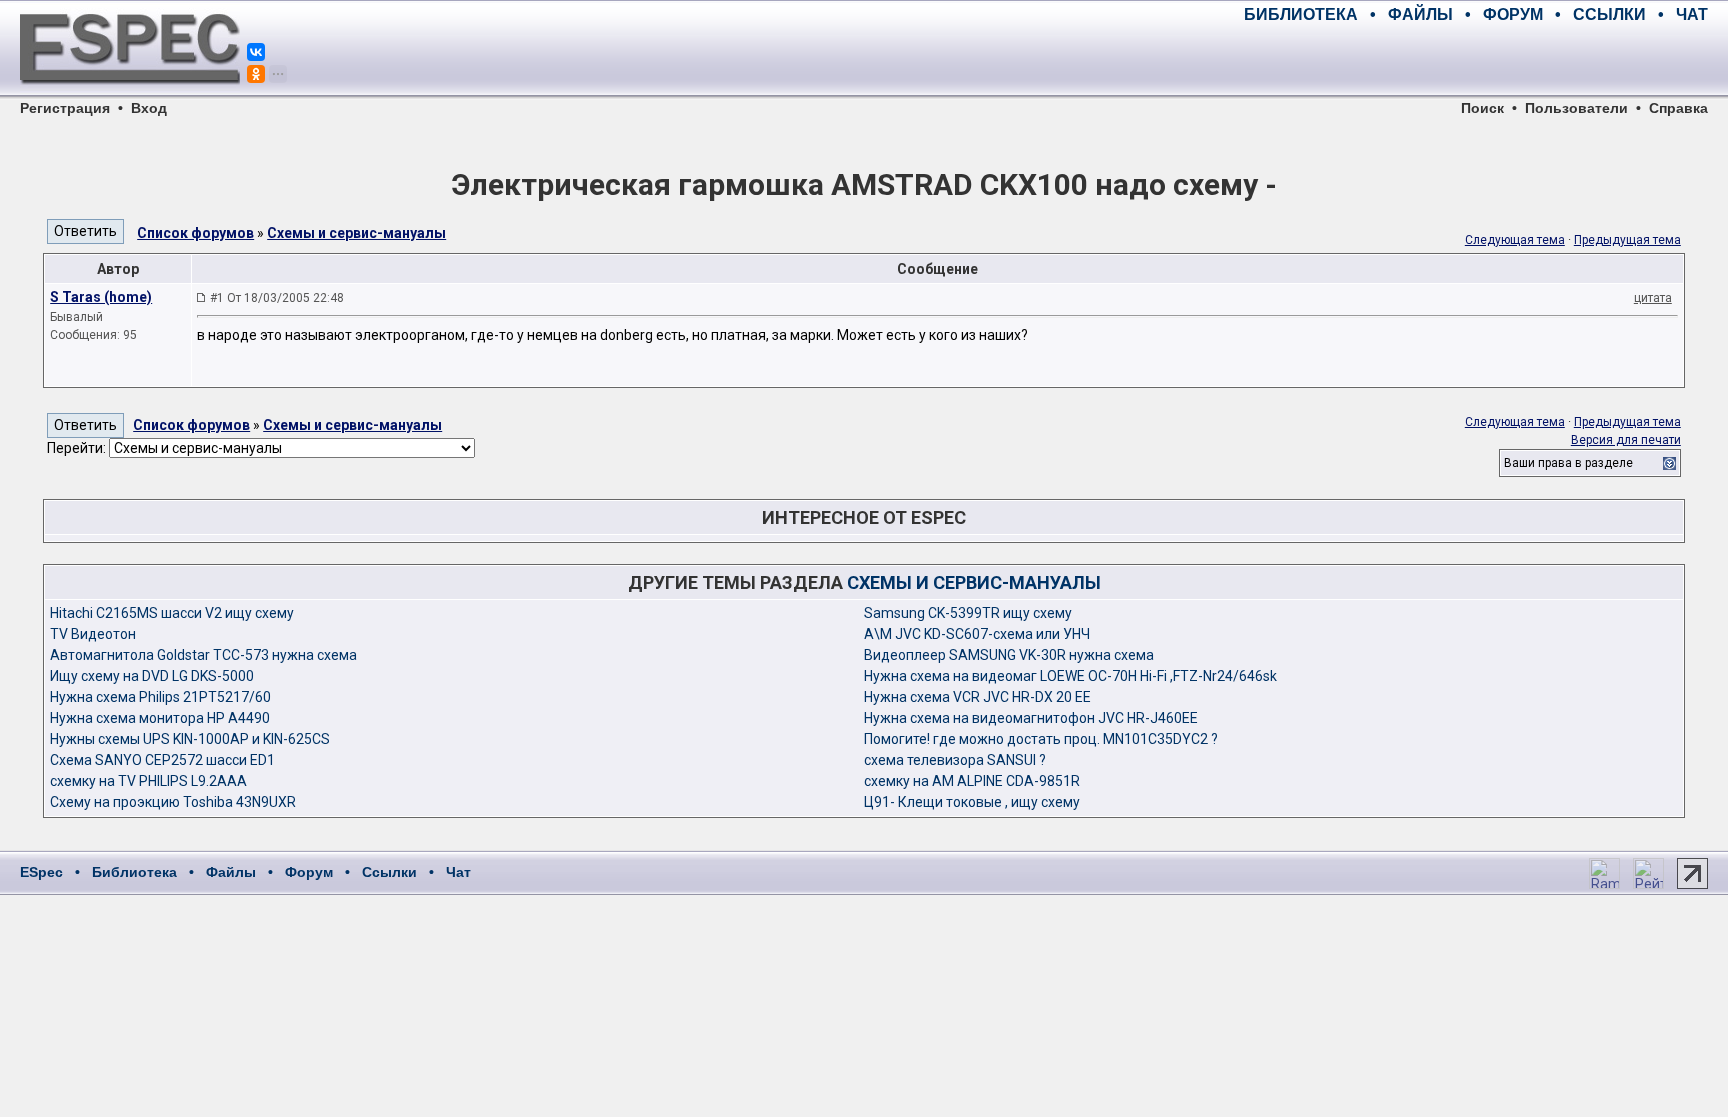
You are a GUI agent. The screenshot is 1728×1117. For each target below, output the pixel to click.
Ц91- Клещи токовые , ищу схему (972, 802)
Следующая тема (1515, 240)
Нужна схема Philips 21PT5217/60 (160, 697)
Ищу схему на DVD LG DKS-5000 (152, 676)
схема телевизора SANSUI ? (955, 760)
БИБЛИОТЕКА (1301, 14)
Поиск (1482, 108)
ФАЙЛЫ (1420, 14)
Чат (458, 872)
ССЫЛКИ (1609, 14)
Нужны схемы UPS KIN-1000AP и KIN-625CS (190, 739)
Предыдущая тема (1627, 240)
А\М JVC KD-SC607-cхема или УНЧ (977, 634)
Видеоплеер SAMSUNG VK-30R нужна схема (1009, 655)
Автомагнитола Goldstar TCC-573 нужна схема (203, 655)
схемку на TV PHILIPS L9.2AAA (148, 781)
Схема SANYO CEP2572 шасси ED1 (162, 760)
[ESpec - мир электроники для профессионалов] (130, 95)
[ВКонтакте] (256, 52)
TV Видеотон (93, 634)
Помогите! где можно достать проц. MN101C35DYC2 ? (1041, 739)
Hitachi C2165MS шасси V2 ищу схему (172, 613)
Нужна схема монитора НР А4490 (160, 718)
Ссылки (389, 872)
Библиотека (134, 872)
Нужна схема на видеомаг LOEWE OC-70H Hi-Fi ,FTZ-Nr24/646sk (1070, 676)
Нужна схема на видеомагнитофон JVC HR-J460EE (1031, 718)
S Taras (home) (101, 297)
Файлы (231, 872)
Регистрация (65, 108)
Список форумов (195, 233)
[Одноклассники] (256, 74)
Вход (149, 108)
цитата (1653, 298)
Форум (309, 872)
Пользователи (1576, 108)
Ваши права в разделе (1568, 463)
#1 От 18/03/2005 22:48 (277, 298)
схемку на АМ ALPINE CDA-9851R (972, 781)
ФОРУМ (1513, 14)
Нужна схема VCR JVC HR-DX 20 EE (977, 697)
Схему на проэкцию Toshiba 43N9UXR (173, 802)
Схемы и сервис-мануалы (356, 233)
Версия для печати (1626, 440)
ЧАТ (1692, 14)
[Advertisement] (1474, 60)
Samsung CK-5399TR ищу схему (968, 613)
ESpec (41, 872)
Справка (1678, 108)
